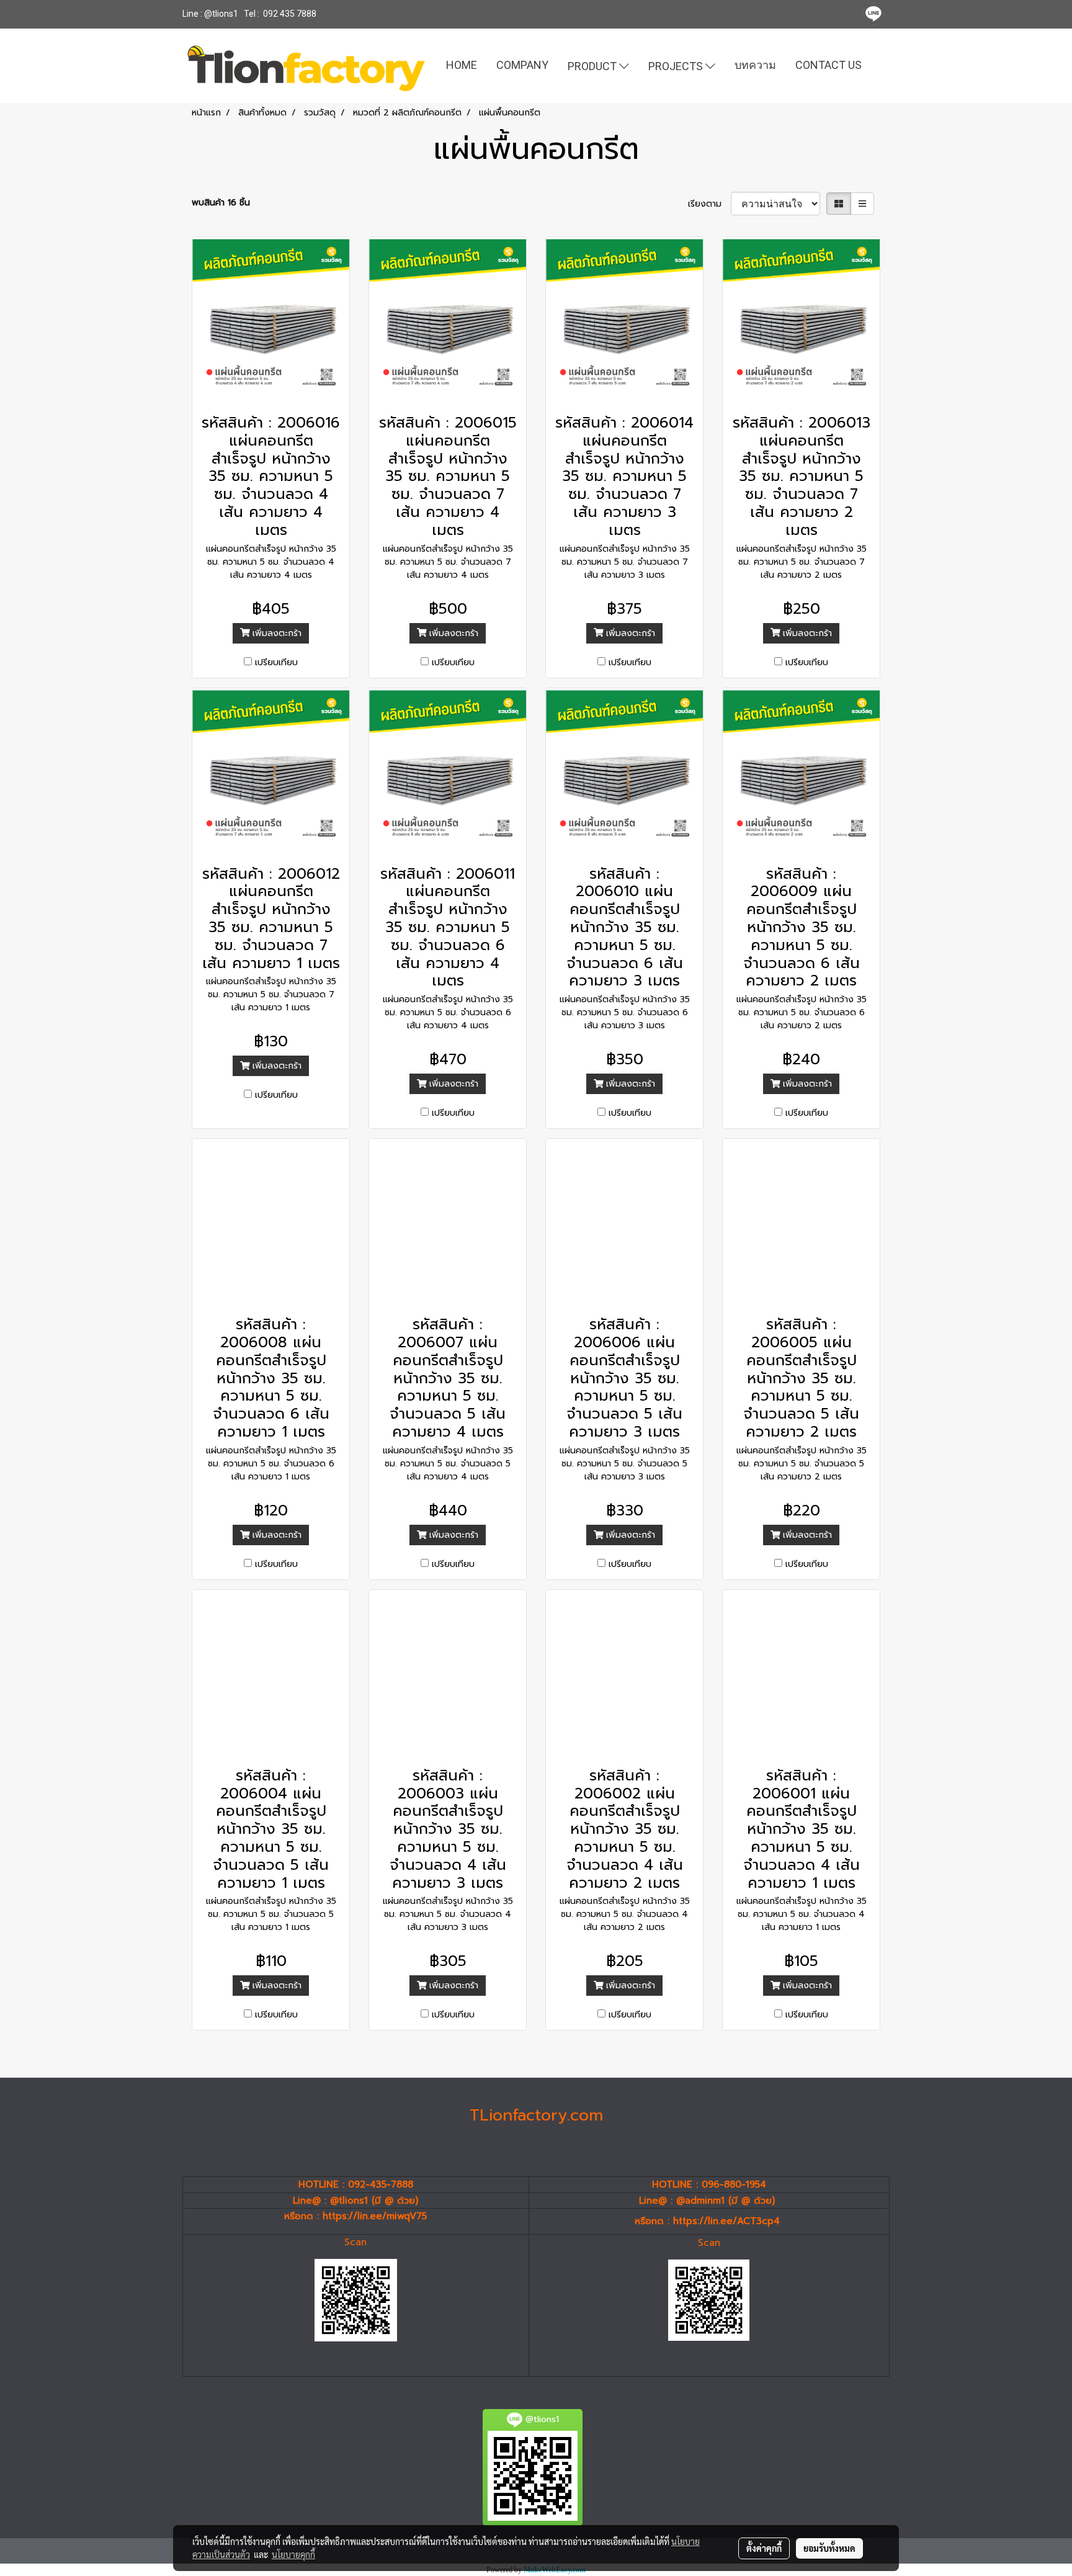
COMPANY (522, 65)
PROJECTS (677, 65)
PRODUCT (593, 65)
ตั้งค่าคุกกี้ (764, 2548)
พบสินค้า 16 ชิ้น (221, 203)
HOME (462, 65)
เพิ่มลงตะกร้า (275, 633)
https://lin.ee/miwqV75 (375, 2216)
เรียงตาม (709, 204)
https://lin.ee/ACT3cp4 (726, 2221)
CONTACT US (829, 65)
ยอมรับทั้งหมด (829, 2548)
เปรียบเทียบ (276, 662)
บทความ (755, 65)
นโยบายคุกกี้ (293, 2554)
